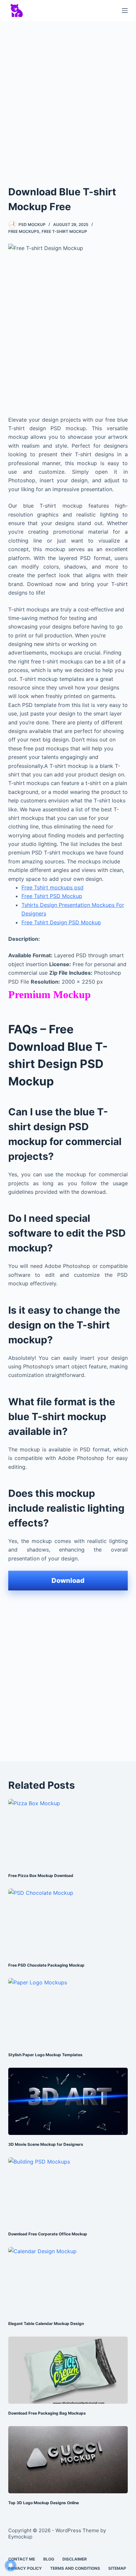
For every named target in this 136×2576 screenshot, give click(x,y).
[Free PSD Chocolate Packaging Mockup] (68, 1922)
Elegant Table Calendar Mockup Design (46, 2324)
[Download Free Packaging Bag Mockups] (68, 2370)
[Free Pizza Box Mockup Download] (68, 1833)
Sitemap (117, 2568)
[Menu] (125, 11)
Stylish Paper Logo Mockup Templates (45, 2055)
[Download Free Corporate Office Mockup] (68, 2191)
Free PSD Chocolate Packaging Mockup (46, 1965)
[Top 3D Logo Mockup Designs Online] (68, 2460)
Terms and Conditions (75, 2568)
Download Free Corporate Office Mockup (48, 2234)
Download (68, 1581)
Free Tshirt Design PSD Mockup (61, 922)
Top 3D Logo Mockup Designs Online (44, 2503)
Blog (49, 2559)
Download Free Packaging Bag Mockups (47, 2413)
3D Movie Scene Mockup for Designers (46, 2144)
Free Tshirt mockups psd (52, 887)
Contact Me (22, 2559)
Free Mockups (24, 231)
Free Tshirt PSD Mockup (52, 896)
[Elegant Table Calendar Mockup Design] (68, 2281)
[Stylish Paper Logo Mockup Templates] (68, 2012)
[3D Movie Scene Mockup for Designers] (68, 2101)
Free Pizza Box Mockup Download (41, 1876)
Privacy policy (25, 2568)
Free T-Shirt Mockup (64, 231)
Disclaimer (75, 2559)
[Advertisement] (68, 97)
